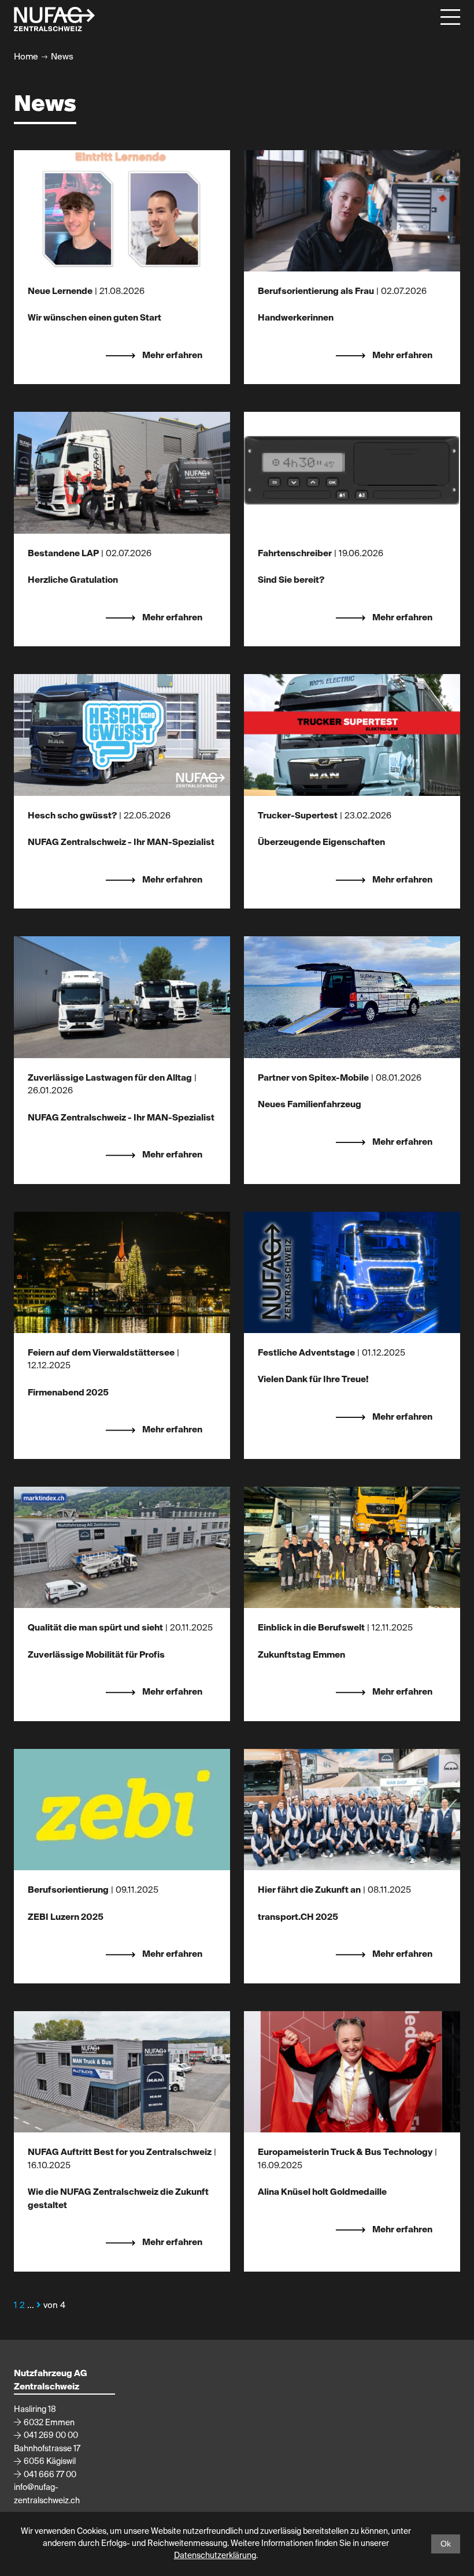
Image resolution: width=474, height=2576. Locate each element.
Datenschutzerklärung (215, 2556)
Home (26, 57)
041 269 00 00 (51, 2436)
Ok (446, 2544)
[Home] (54, 19)
